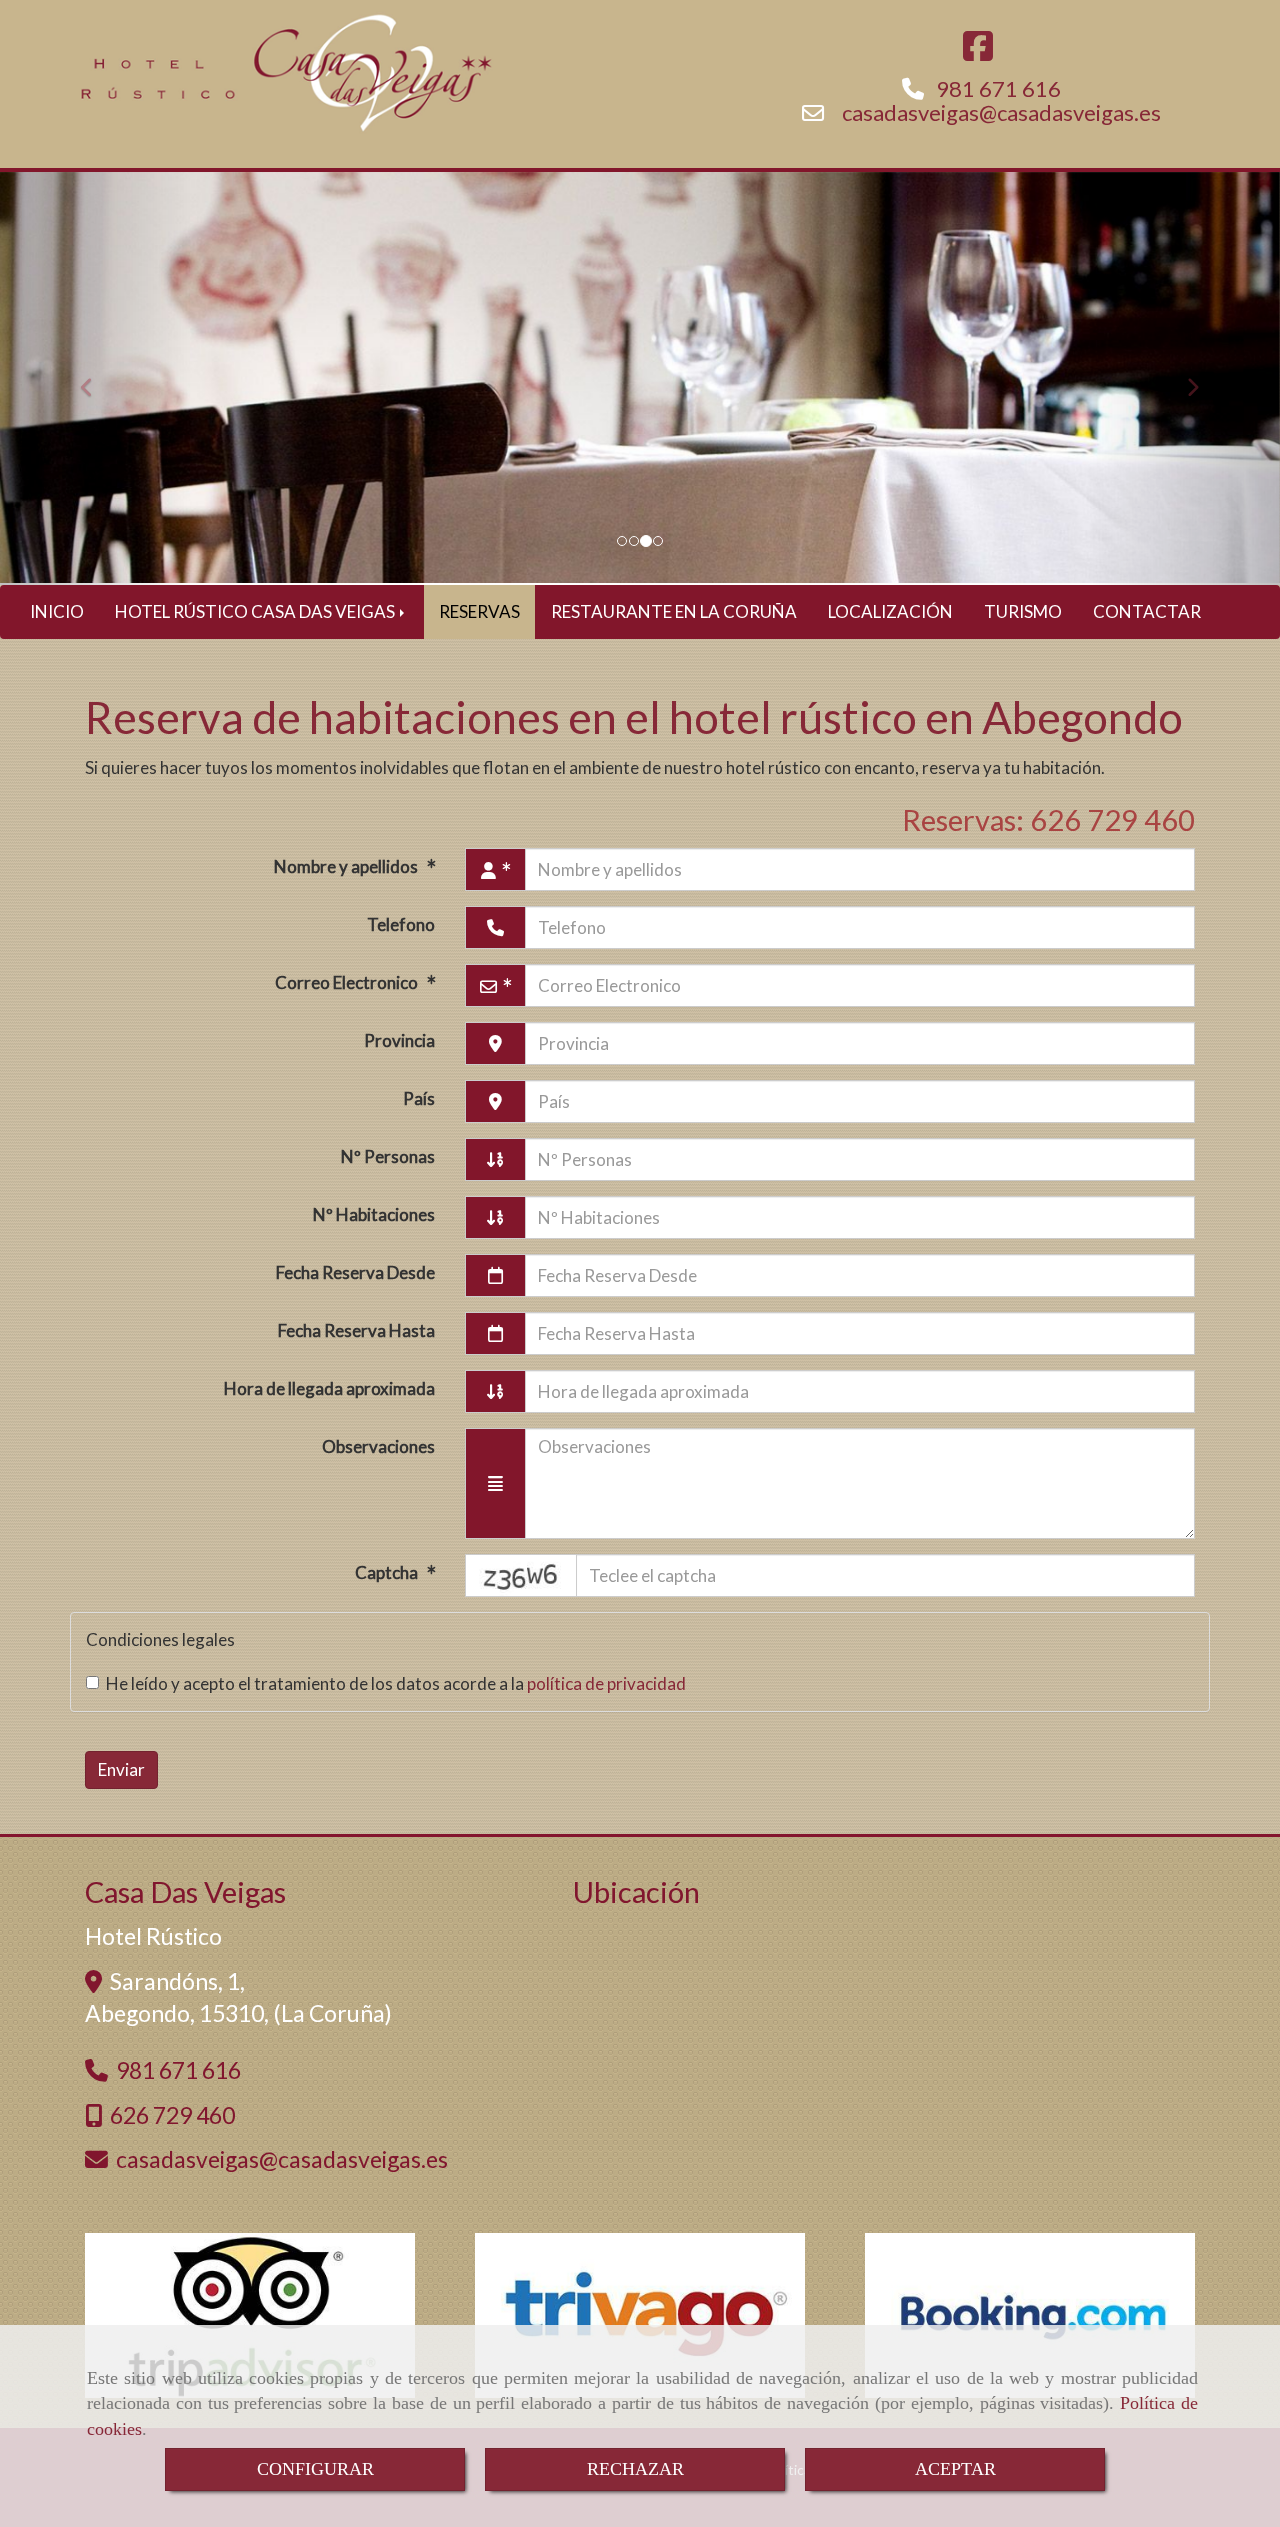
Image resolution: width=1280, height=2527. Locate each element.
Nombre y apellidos (347, 866)
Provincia (399, 1040)
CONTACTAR (1147, 611)
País (419, 1098)
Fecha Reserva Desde (355, 1272)
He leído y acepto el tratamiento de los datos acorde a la (396, 1683)
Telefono (401, 924)
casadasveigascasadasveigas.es (1001, 112)
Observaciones (378, 1446)
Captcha (388, 1572)
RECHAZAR (635, 2469)
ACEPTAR (955, 2469)
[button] (96, 378)
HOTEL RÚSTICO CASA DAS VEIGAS (256, 611)
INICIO (57, 611)
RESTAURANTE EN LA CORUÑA (674, 611)
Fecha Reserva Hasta (356, 1330)
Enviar (121, 1769)
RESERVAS (479, 611)
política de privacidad (606, 1683)
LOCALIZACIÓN (890, 611)
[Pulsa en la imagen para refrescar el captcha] (521, 1575)
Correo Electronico (348, 982)
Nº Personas (388, 1156)
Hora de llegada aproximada (329, 1388)
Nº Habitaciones (374, 1214)
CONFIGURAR (315, 2469)
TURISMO (1023, 611)
